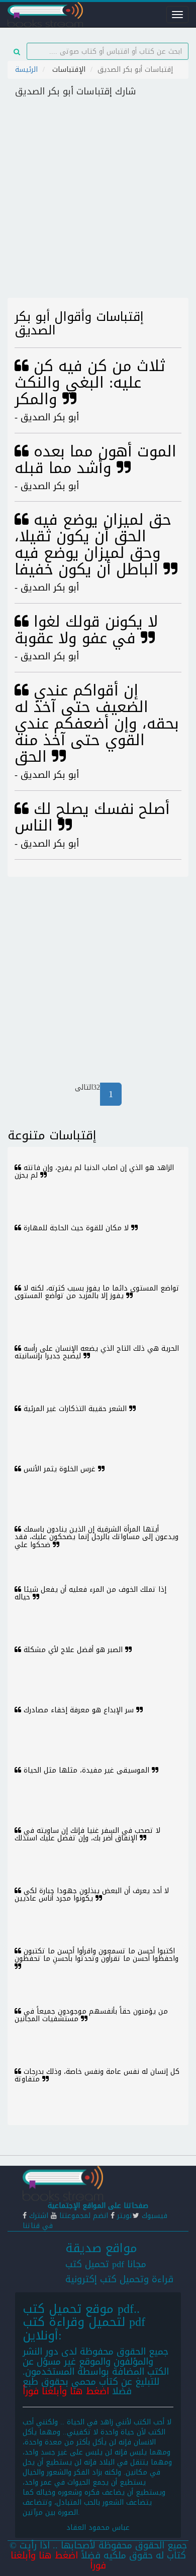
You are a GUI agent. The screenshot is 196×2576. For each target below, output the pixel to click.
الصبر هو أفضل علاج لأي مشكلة (73, 1650)
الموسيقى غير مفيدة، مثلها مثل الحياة (86, 1770)
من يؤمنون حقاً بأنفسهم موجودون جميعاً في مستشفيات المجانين (91, 2015)
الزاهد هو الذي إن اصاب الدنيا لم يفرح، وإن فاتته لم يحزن (94, 1172)
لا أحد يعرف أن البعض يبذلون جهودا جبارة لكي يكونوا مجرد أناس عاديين (92, 1895)
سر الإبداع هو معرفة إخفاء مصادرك (79, 1710)
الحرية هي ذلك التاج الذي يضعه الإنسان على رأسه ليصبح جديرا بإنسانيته (97, 1352)
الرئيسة (26, 70)
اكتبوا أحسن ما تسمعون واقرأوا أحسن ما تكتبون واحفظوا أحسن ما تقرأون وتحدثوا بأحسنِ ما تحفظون (96, 1955)
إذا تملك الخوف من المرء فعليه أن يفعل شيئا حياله (90, 1593)
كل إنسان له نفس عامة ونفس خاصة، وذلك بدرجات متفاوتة (97, 2075)
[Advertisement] (98, 200)
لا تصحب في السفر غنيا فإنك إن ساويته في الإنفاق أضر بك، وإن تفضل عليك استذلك (87, 1834)
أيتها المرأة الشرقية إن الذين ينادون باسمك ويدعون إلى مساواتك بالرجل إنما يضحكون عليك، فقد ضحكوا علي (96, 1537)
